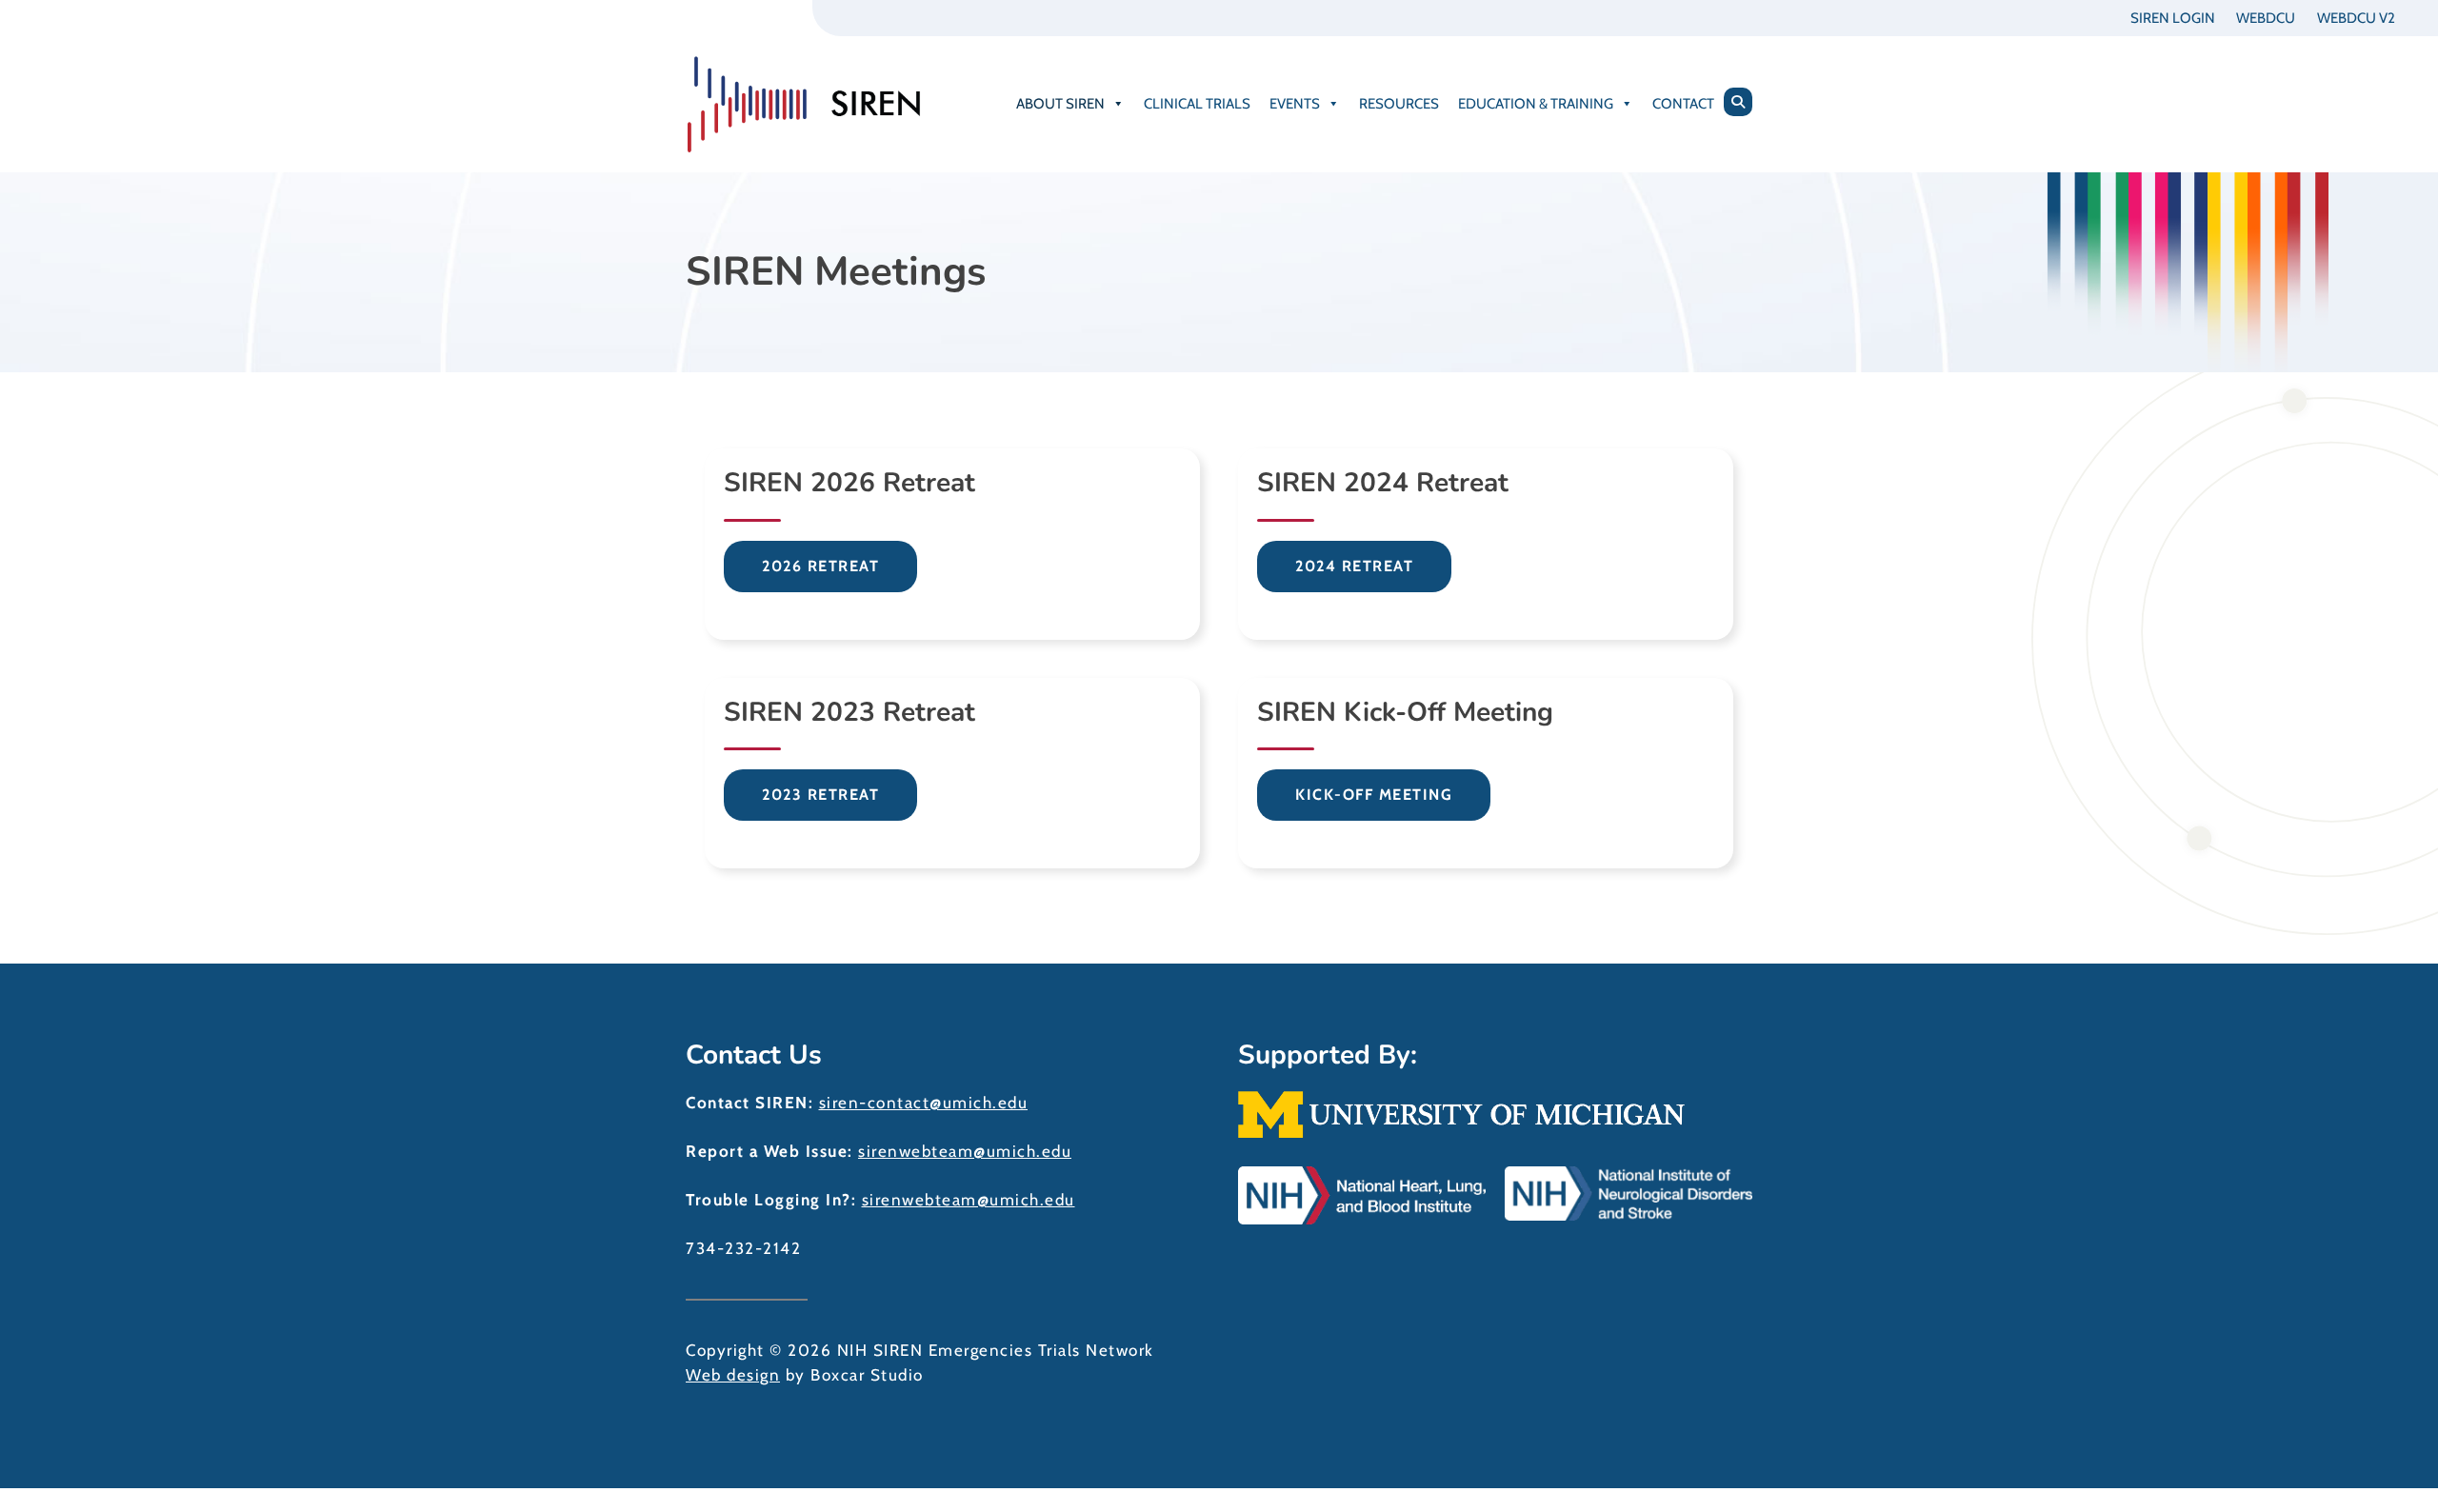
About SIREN (1060, 104)
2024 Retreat (1354, 566)
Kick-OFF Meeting (1374, 795)
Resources (1399, 104)
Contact (1683, 104)
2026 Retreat (820, 566)
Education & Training (1536, 104)
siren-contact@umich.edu (924, 1103)
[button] (1738, 102)
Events (1295, 104)
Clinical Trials (1197, 104)
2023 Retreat (820, 795)
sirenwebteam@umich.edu (965, 1151)
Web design (733, 1375)
